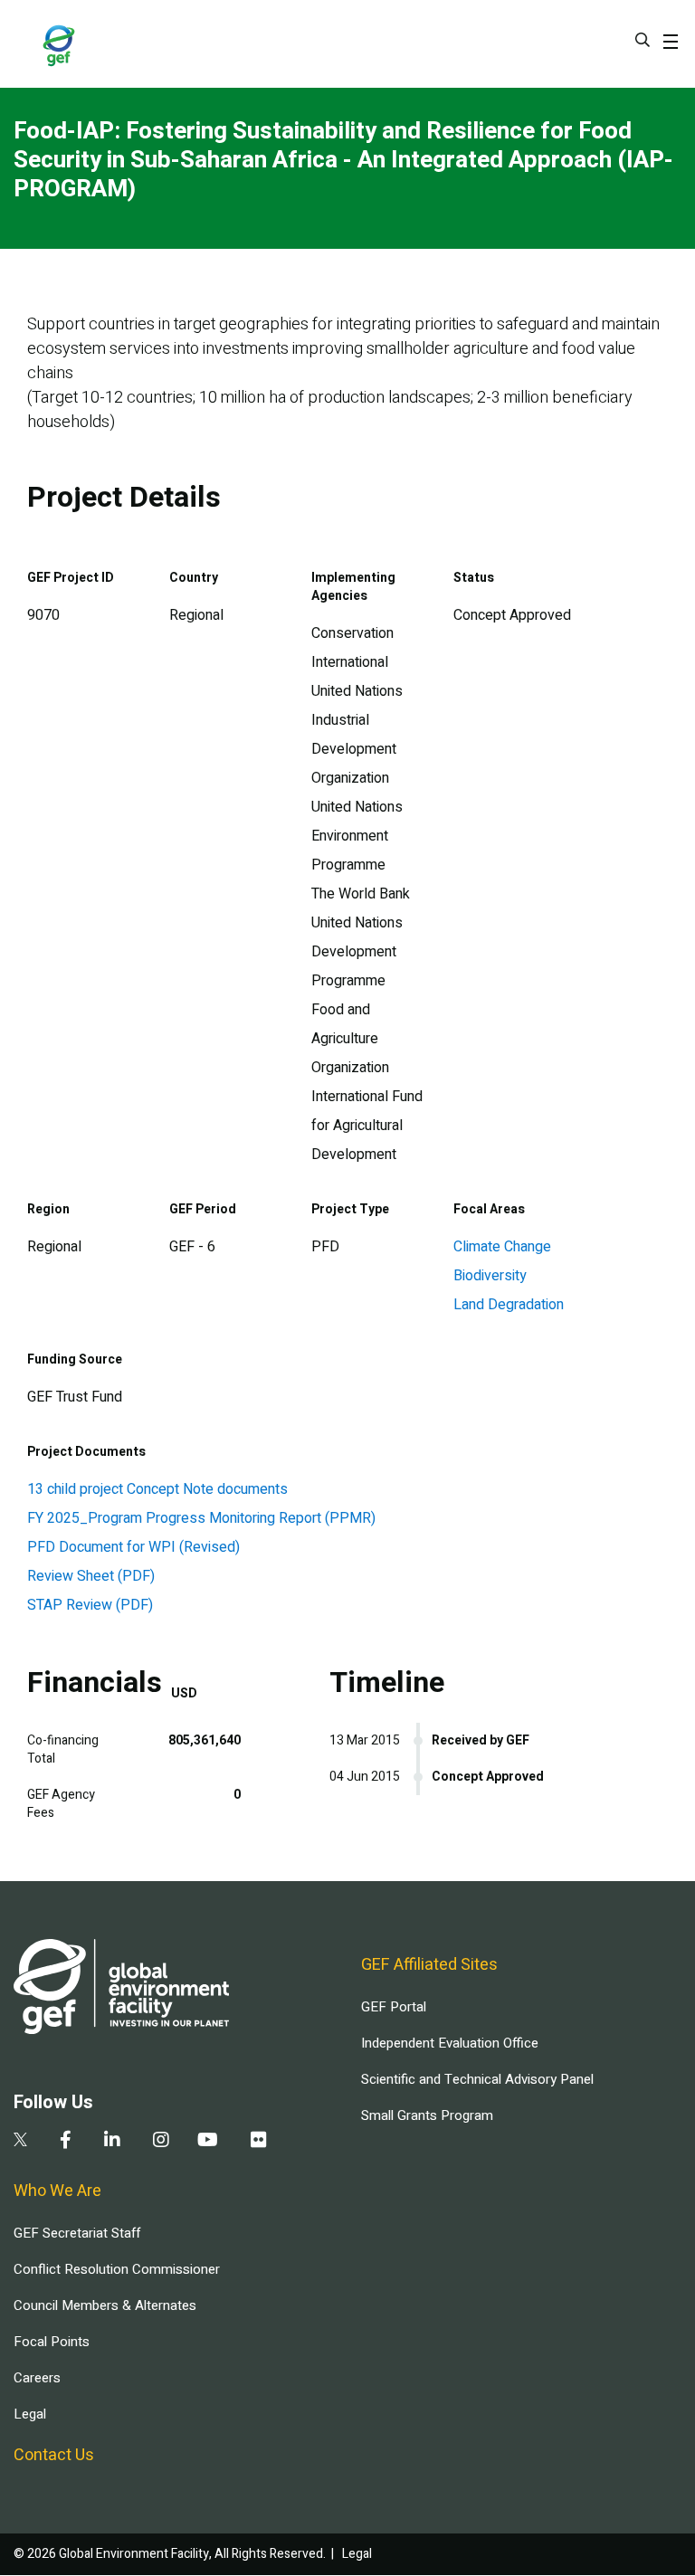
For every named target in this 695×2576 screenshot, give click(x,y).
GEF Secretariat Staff (77, 2233)
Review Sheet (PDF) (91, 1576)
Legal (30, 2414)
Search (643, 40)
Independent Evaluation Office (450, 2043)
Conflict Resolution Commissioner (117, 2269)
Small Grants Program (427, 2115)
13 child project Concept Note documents (157, 1489)
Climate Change (502, 1247)
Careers (37, 2378)
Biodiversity (490, 1276)
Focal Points (52, 2342)
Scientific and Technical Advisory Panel (477, 2079)
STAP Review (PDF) (90, 1605)
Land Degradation (509, 1305)
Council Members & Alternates (105, 2305)
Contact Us (54, 2455)
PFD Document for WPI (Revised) (133, 1547)
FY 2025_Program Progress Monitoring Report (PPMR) (201, 1518)
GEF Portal (394, 2007)
